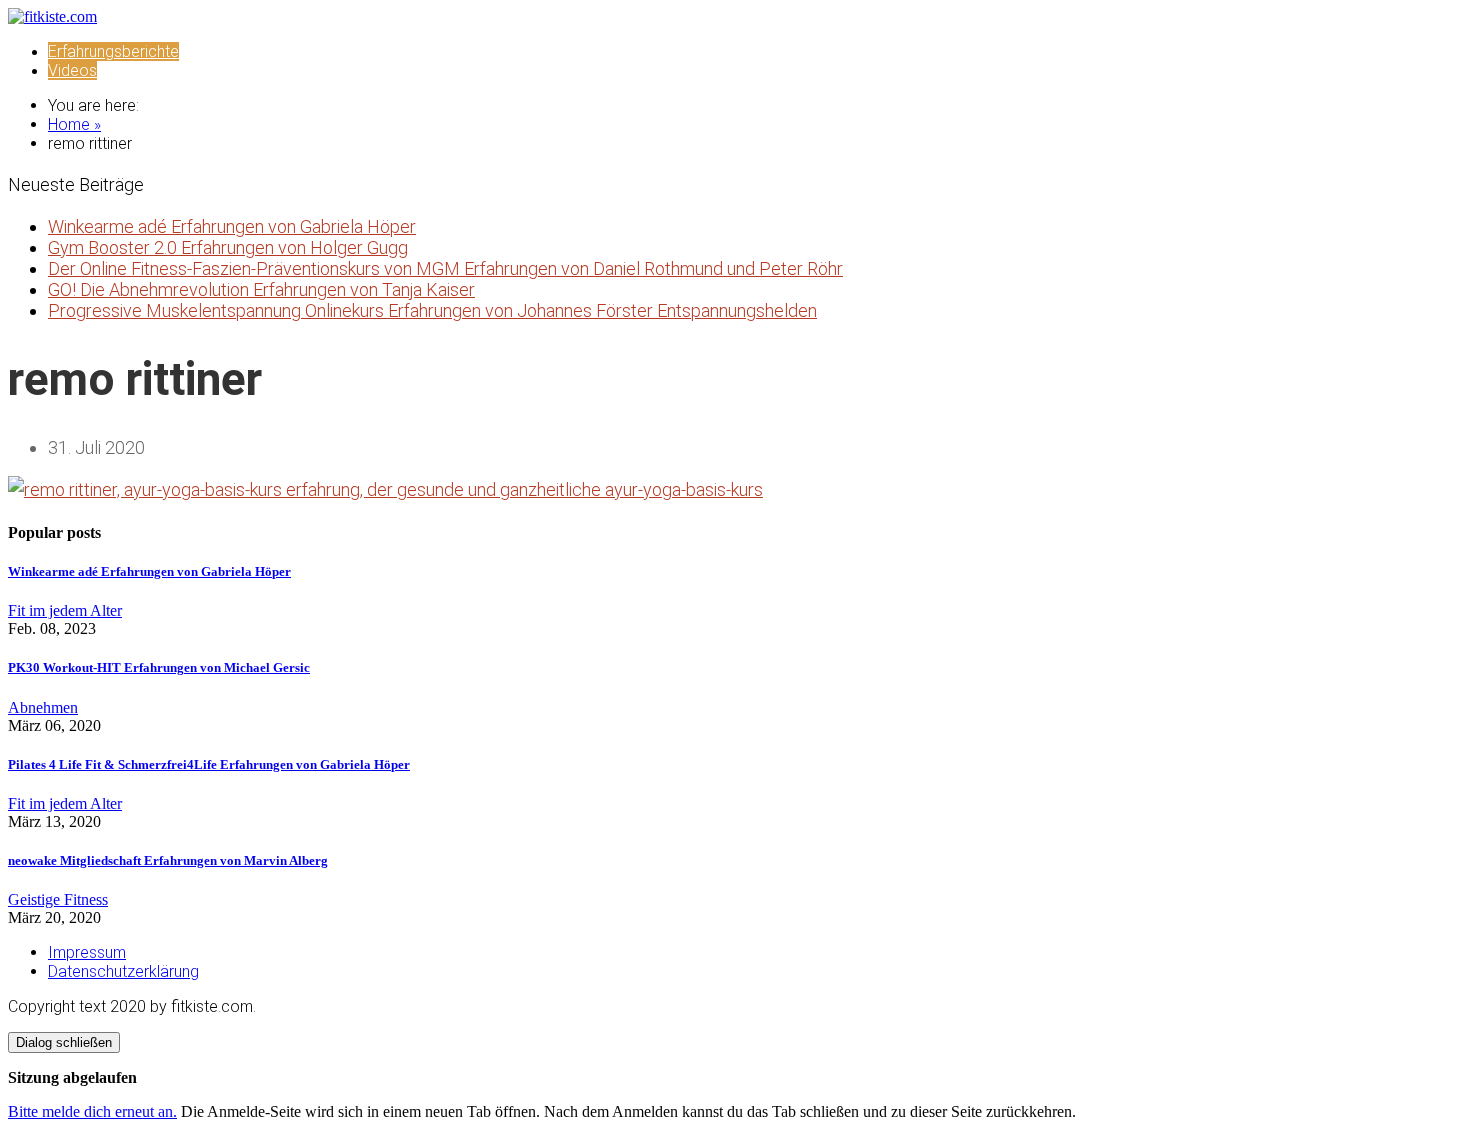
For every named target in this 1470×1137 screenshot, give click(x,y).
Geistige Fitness (58, 899)
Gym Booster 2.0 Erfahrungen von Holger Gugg (228, 247)
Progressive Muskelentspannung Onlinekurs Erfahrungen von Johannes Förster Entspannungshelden (432, 310)
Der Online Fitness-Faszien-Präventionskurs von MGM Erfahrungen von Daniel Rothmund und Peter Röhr (445, 268)
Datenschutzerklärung (123, 971)
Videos (72, 70)
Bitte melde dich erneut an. (92, 1111)
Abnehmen (43, 707)
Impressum (87, 952)
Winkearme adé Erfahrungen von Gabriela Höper (232, 226)
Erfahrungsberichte (113, 51)
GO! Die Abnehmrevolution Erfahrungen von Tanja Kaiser (261, 289)
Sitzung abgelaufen (72, 1077)
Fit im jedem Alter (65, 610)
